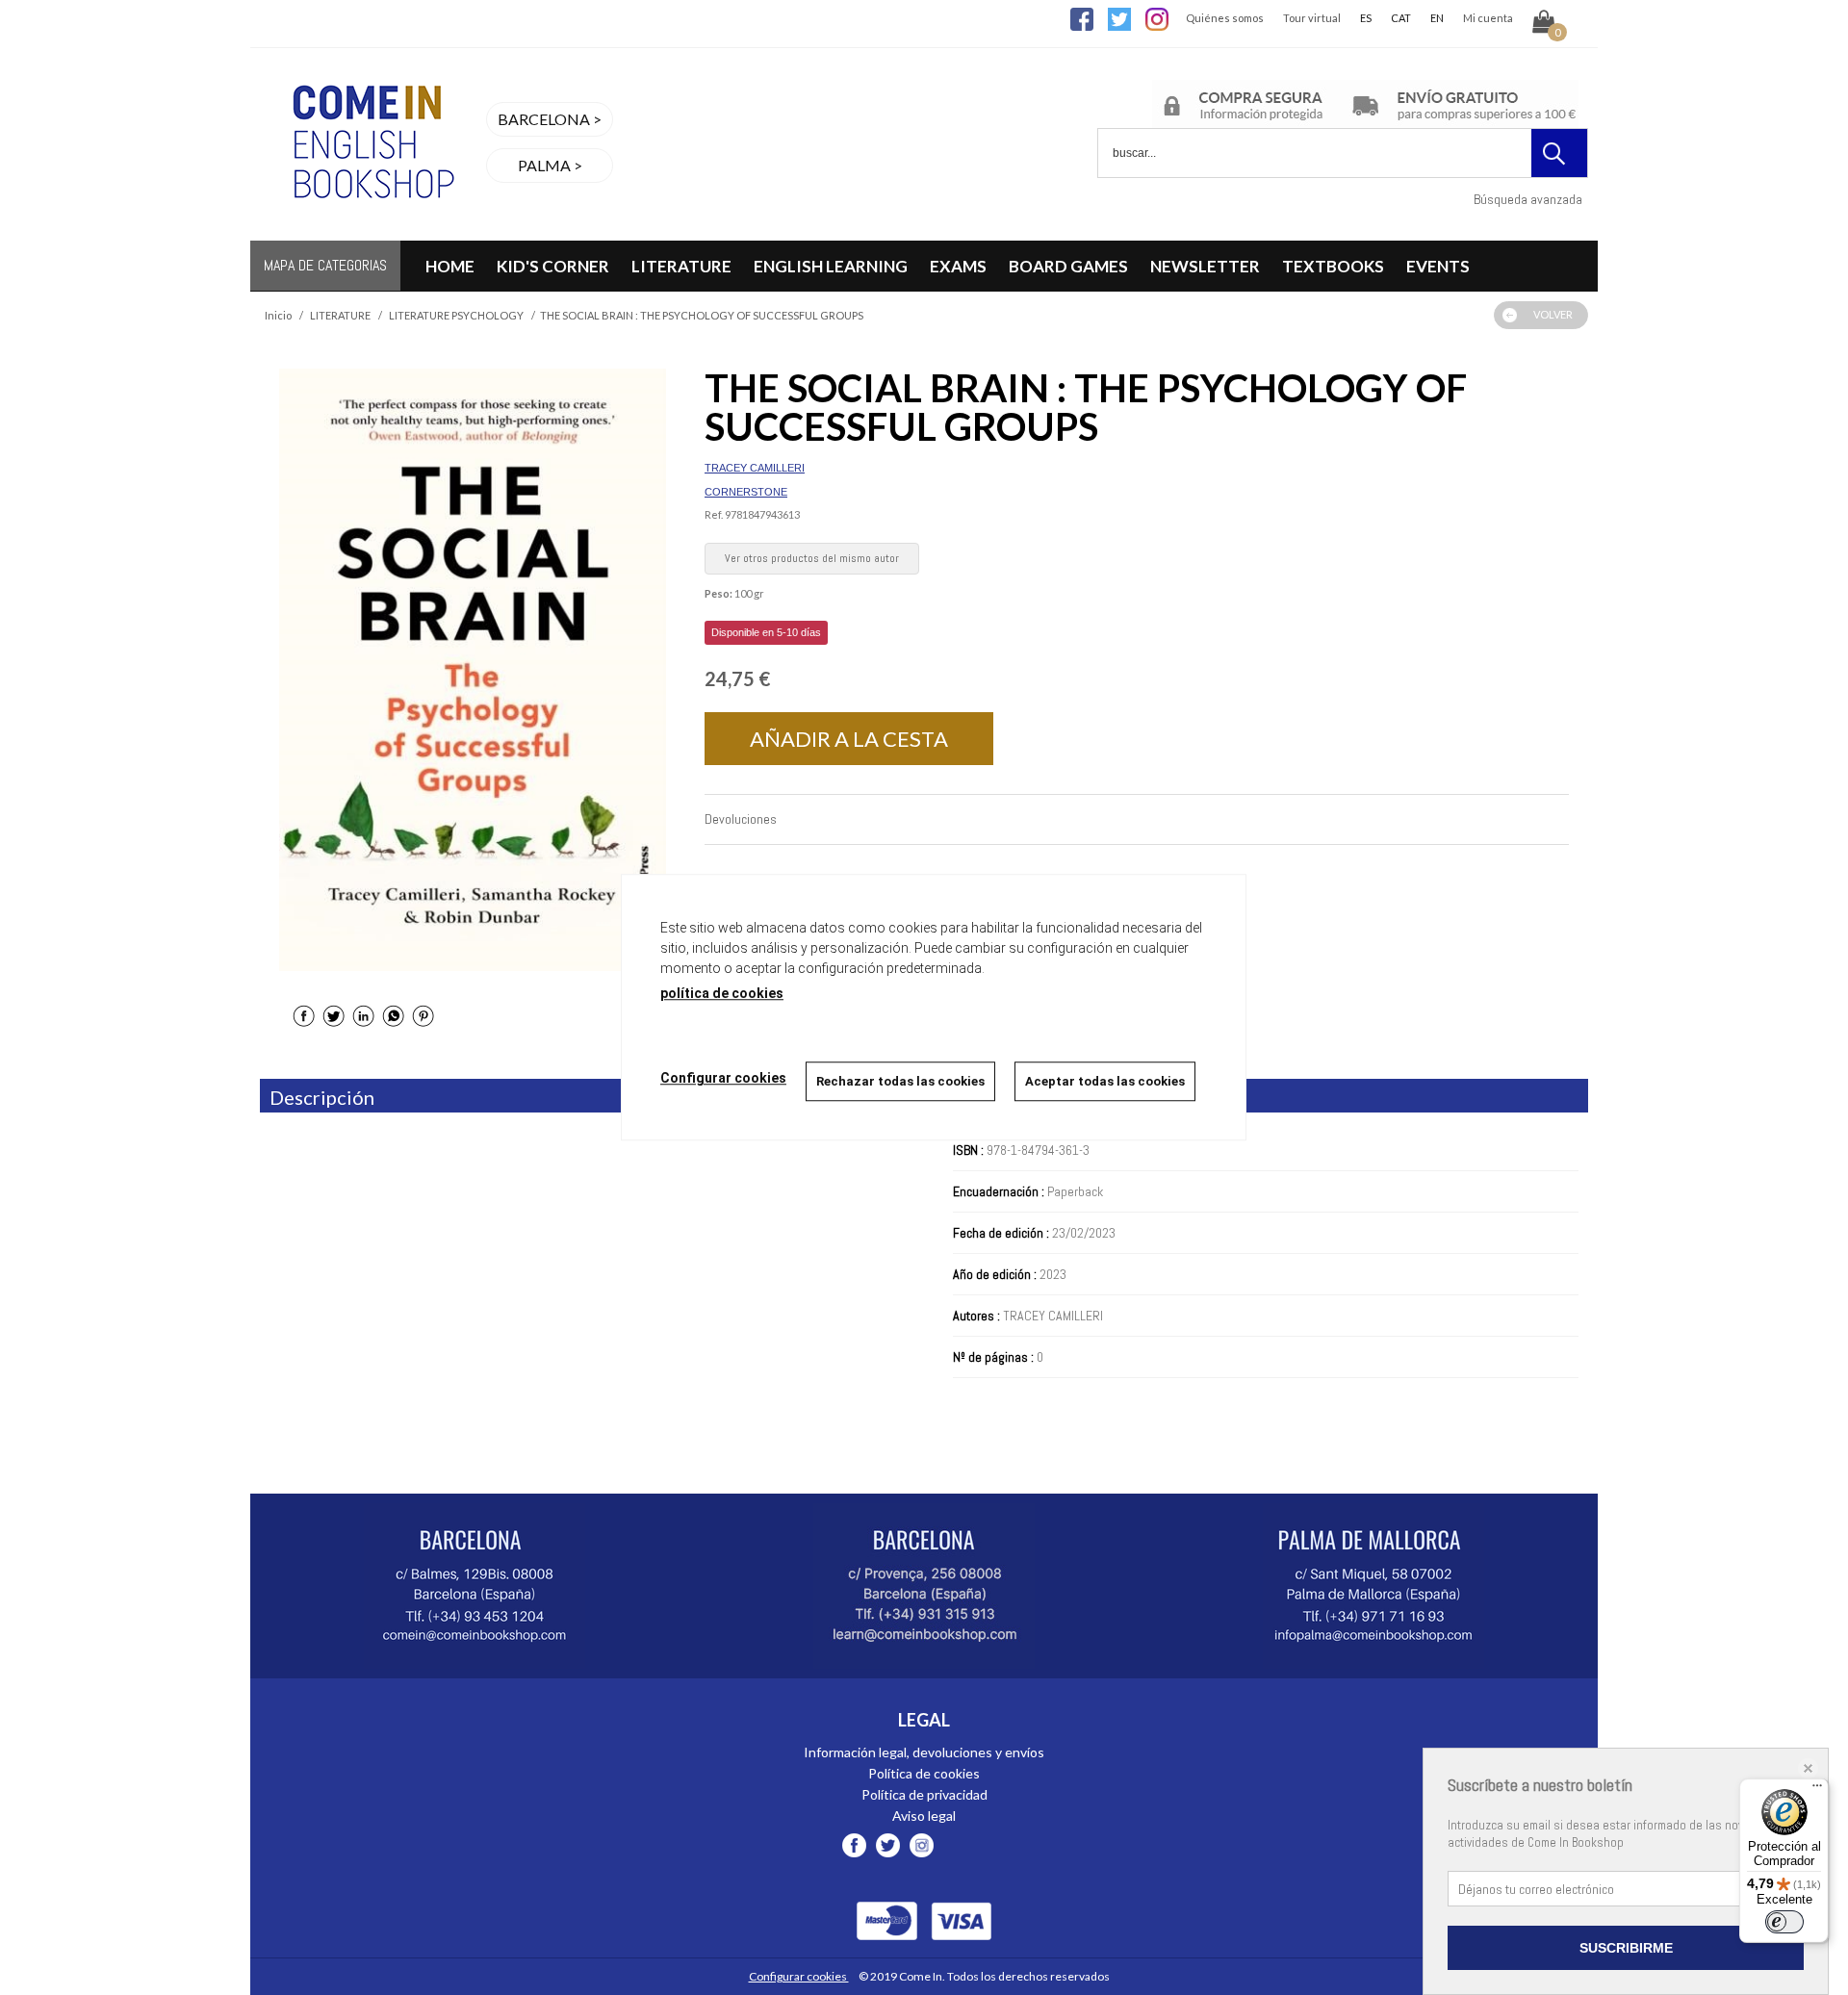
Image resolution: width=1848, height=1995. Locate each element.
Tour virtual (1312, 18)
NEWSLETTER (1205, 266)
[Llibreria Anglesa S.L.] (371, 229)
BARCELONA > (550, 119)
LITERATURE (681, 266)
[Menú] (1817, 1790)
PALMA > (550, 165)
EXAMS (958, 266)
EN (1437, 18)
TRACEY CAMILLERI (755, 468)
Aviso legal (924, 1816)
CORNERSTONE (746, 492)
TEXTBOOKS (1333, 266)
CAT (1401, 18)
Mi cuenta (1488, 18)
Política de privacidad (924, 1794)
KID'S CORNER (553, 266)
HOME (450, 266)
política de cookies (722, 993)
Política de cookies (924, 1773)
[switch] (1784, 1922)
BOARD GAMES (1068, 266)
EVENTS (1438, 266)
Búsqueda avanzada (1528, 199)
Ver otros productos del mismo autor (812, 558)
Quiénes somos (1225, 18)
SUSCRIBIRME (1626, 1948)
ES (1366, 18)
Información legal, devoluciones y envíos (924, 1752)
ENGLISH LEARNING (831, 266)
